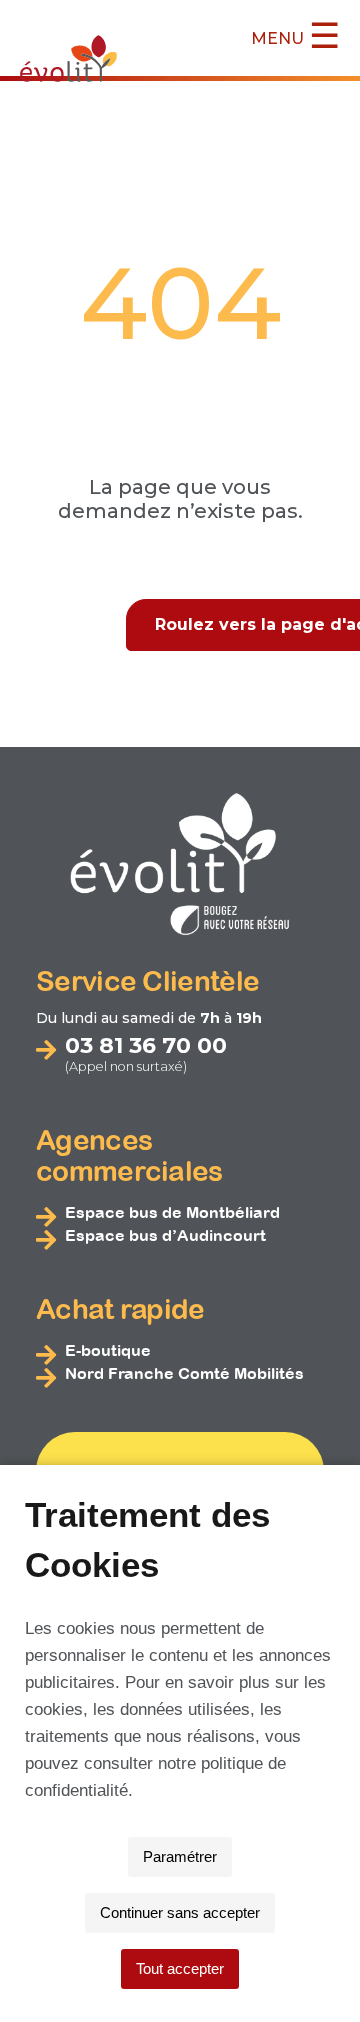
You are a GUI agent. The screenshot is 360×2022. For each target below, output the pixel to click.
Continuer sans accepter (180, 1912)
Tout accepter (180, 1968)
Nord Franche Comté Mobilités (184, 1373)
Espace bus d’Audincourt (165, 1235)
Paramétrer (180, 1856)
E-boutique (108, 1350)
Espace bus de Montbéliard (172, 1212)
